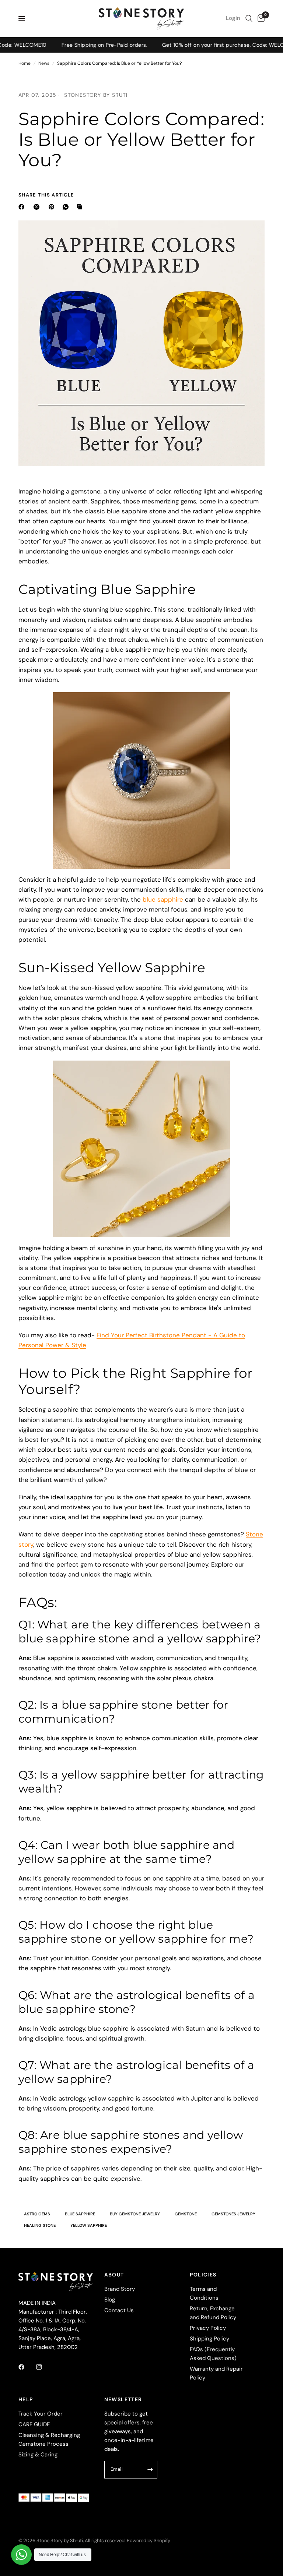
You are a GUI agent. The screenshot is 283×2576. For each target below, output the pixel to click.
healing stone (40, 2225)
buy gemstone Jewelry (135, 2214)
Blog (110, 2300)
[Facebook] (23, 207)
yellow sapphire (89, 2225)
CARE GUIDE (34, 2424)
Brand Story (120, 2289)
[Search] (249, 18)
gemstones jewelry (233, 2214)
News (44, 63)
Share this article (46, 195)
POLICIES (203, 2275)
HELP (26, 2399)
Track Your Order (41, 2414)
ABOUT (114, 2275)
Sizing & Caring (38, 2455)
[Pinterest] (53, 207)
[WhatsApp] (67, 207)
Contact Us (119, 2310)
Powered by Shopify (149, 2540)
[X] (38, 207)
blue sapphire (163, 899)
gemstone (186, 2214)
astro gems (37, 2214)
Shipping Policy (209, 2339)
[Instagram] (44, 2367)
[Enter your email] (150, 2470)
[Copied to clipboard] (81, 207)
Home (25, 63)
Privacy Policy (208, 2328)
